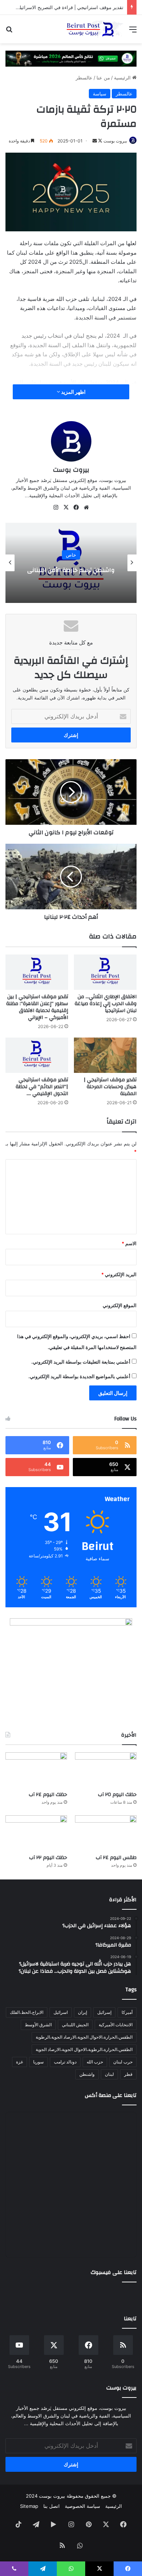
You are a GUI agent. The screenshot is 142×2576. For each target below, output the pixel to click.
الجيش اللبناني (75, 2025)
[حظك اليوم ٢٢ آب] (36, 1833)
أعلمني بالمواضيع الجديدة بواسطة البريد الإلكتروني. (79, 1376)
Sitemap (29, 2506)
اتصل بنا (52, 2506)
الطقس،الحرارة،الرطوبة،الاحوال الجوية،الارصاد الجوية (84, 2049)
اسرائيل (61, 2012)
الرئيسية (123, 78)
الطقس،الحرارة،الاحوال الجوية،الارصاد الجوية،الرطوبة (84, 2037)
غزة (19, 2062)
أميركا (127, 2012)
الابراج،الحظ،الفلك (27, 2012)
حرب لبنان (123, 2062)
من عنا (103, 78)
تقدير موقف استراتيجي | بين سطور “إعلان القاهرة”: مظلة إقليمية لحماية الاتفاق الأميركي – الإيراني (37, 1007)
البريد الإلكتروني (119, 1274)
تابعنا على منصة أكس (111, 2095)
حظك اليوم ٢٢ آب (48, 1858)
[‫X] (66, 507)
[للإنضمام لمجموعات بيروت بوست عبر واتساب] (71, 58)
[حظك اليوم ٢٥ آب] (106, 1770)
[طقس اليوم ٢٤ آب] (106, 1833)
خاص (71, 555)
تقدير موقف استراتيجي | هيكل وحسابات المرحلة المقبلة (110, 1087)
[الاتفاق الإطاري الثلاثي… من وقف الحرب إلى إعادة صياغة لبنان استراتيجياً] (105, 972)
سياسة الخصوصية (82, 2506)
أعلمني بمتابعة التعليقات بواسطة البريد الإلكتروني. (81, 1362)
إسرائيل (104, 2012)
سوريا (38, 2062)
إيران (82, 2012)
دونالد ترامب (65, 2062)
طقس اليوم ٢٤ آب (116, 1858)
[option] (71, 563)
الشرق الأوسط (38, 2025)
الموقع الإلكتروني (120, 1305)
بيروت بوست (115, 141)
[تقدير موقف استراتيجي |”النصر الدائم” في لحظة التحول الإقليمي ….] (37, 1055)
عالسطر (84, 78)
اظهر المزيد (73, 392)
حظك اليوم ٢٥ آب (117, 1795)
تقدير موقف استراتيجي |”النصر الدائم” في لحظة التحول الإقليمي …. (42, 1087)
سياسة (100, 94)
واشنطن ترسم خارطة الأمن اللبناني (71, 570)
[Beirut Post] (95, 29)
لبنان (109, 2074)
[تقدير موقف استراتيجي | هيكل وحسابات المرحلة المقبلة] (105, 1055)
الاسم (129, 1243)
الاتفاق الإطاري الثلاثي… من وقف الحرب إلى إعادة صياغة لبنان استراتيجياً (106, 1004)
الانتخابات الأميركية (116, 2025)
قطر (128, 2074)
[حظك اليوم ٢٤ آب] (36, 1770)
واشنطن (87, 2074)
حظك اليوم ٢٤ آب (48, 1795)
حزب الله (95, 2062)
